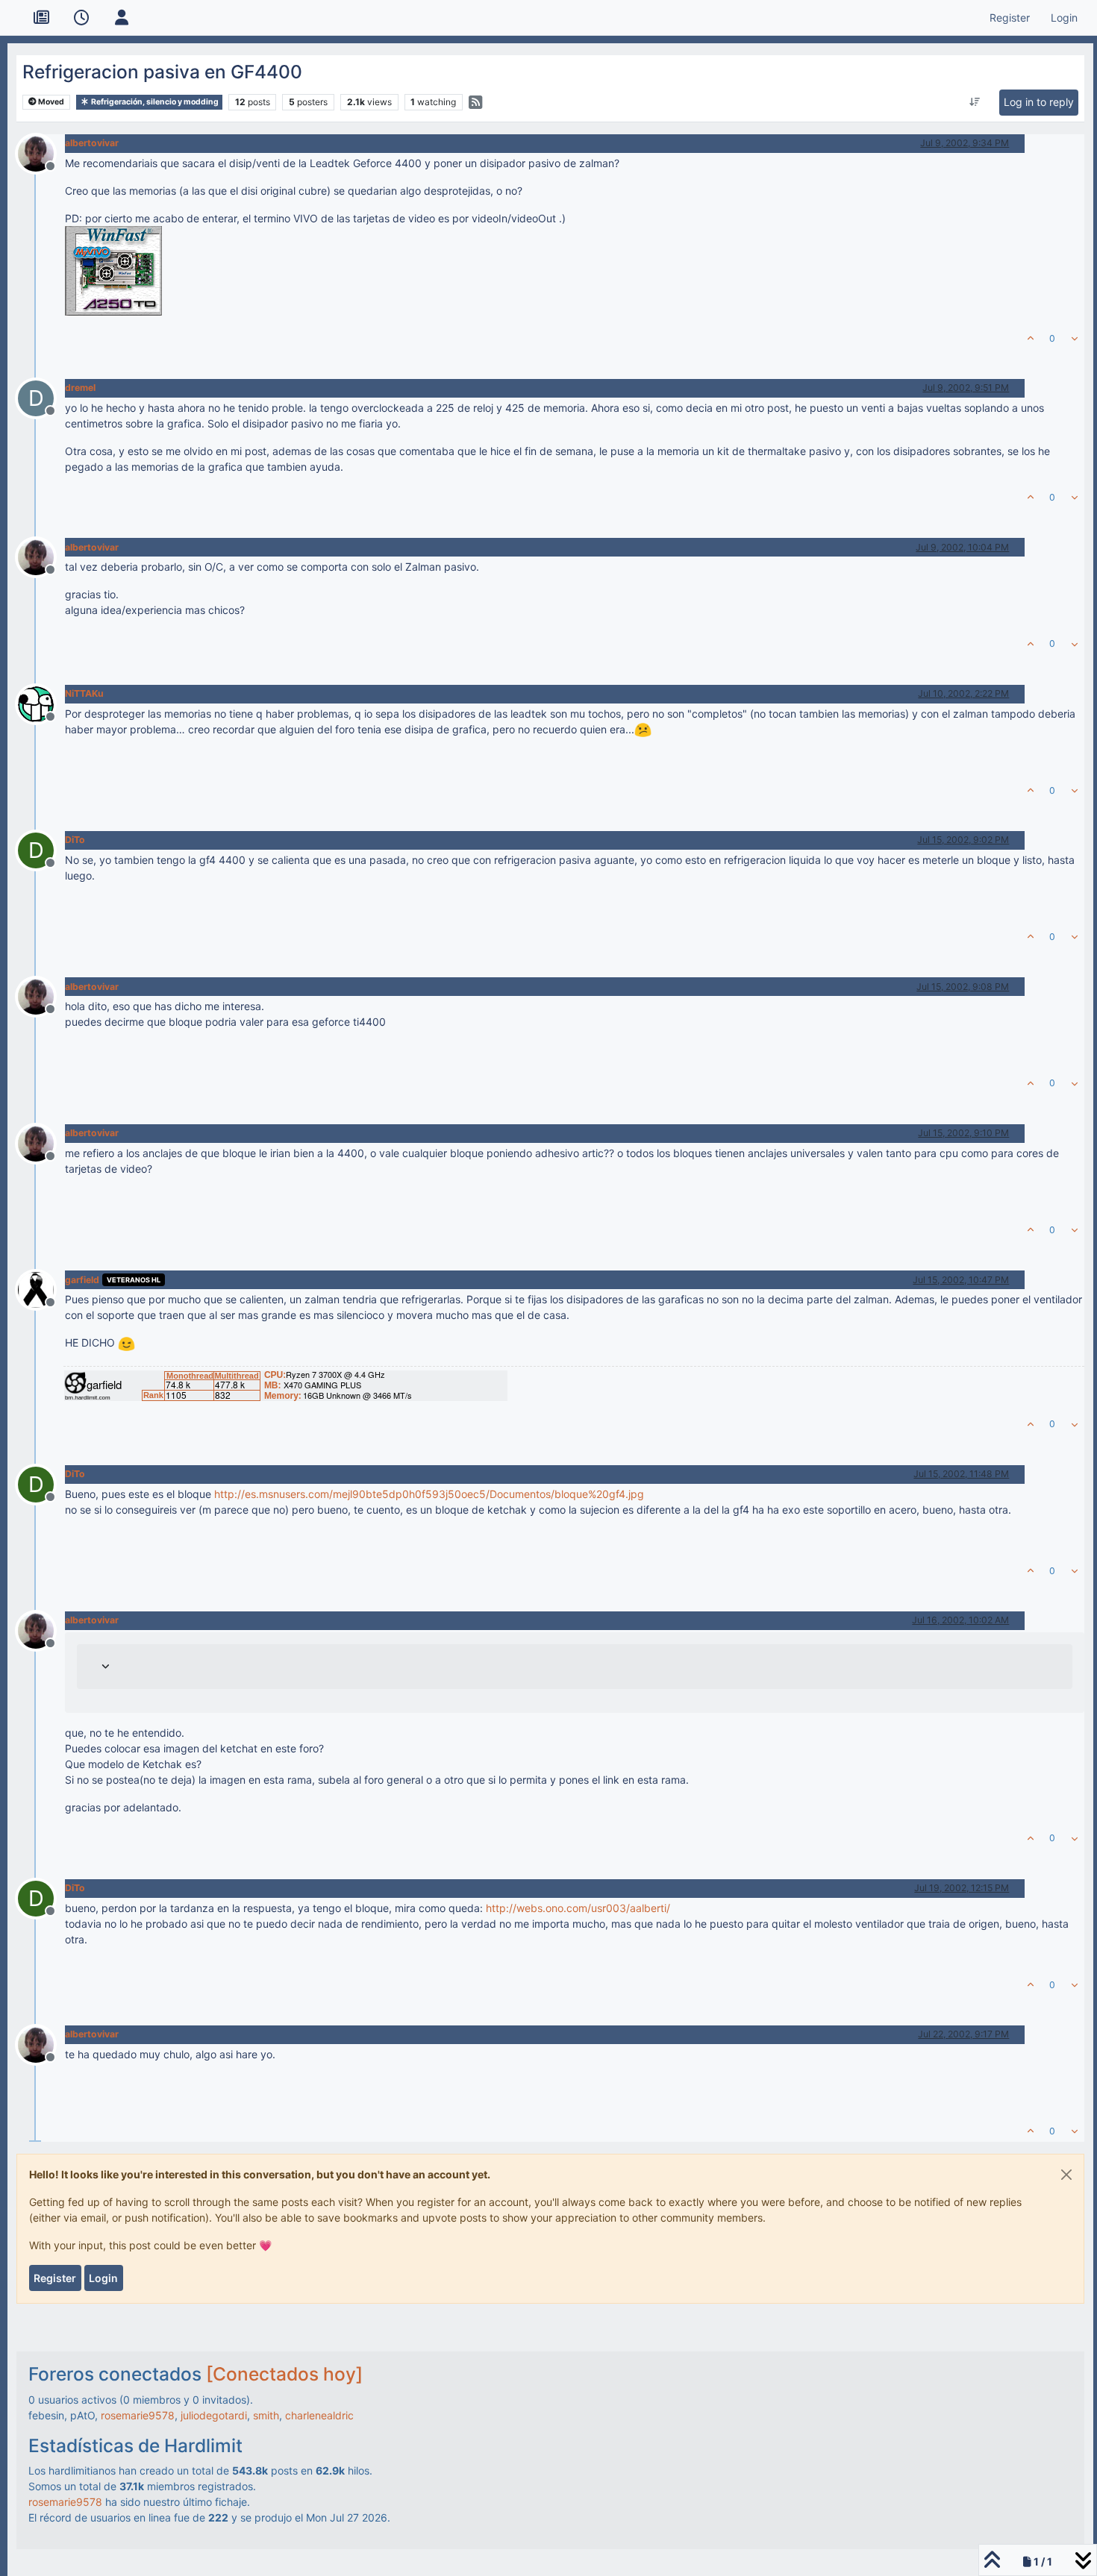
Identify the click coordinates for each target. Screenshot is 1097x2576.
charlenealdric (319, 2415)
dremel (80, 388)
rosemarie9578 (138, 2415)
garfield (82, 1280)
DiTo (75, 840)
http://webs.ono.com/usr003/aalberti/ (578, 1908)
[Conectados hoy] (284, 2374)
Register (55, 2278)
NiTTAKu (84, 693)
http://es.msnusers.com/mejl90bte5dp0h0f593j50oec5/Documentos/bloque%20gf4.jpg (429, 1494)
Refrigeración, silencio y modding (154, 102)
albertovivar (92, 143)
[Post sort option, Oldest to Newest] (974, 102)
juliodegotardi (214, 2415)
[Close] (1066, 2175)
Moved (50, 102)
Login (103, 2278)
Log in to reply (1039, 102)
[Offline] (41, 152)
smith (266, 2415)
